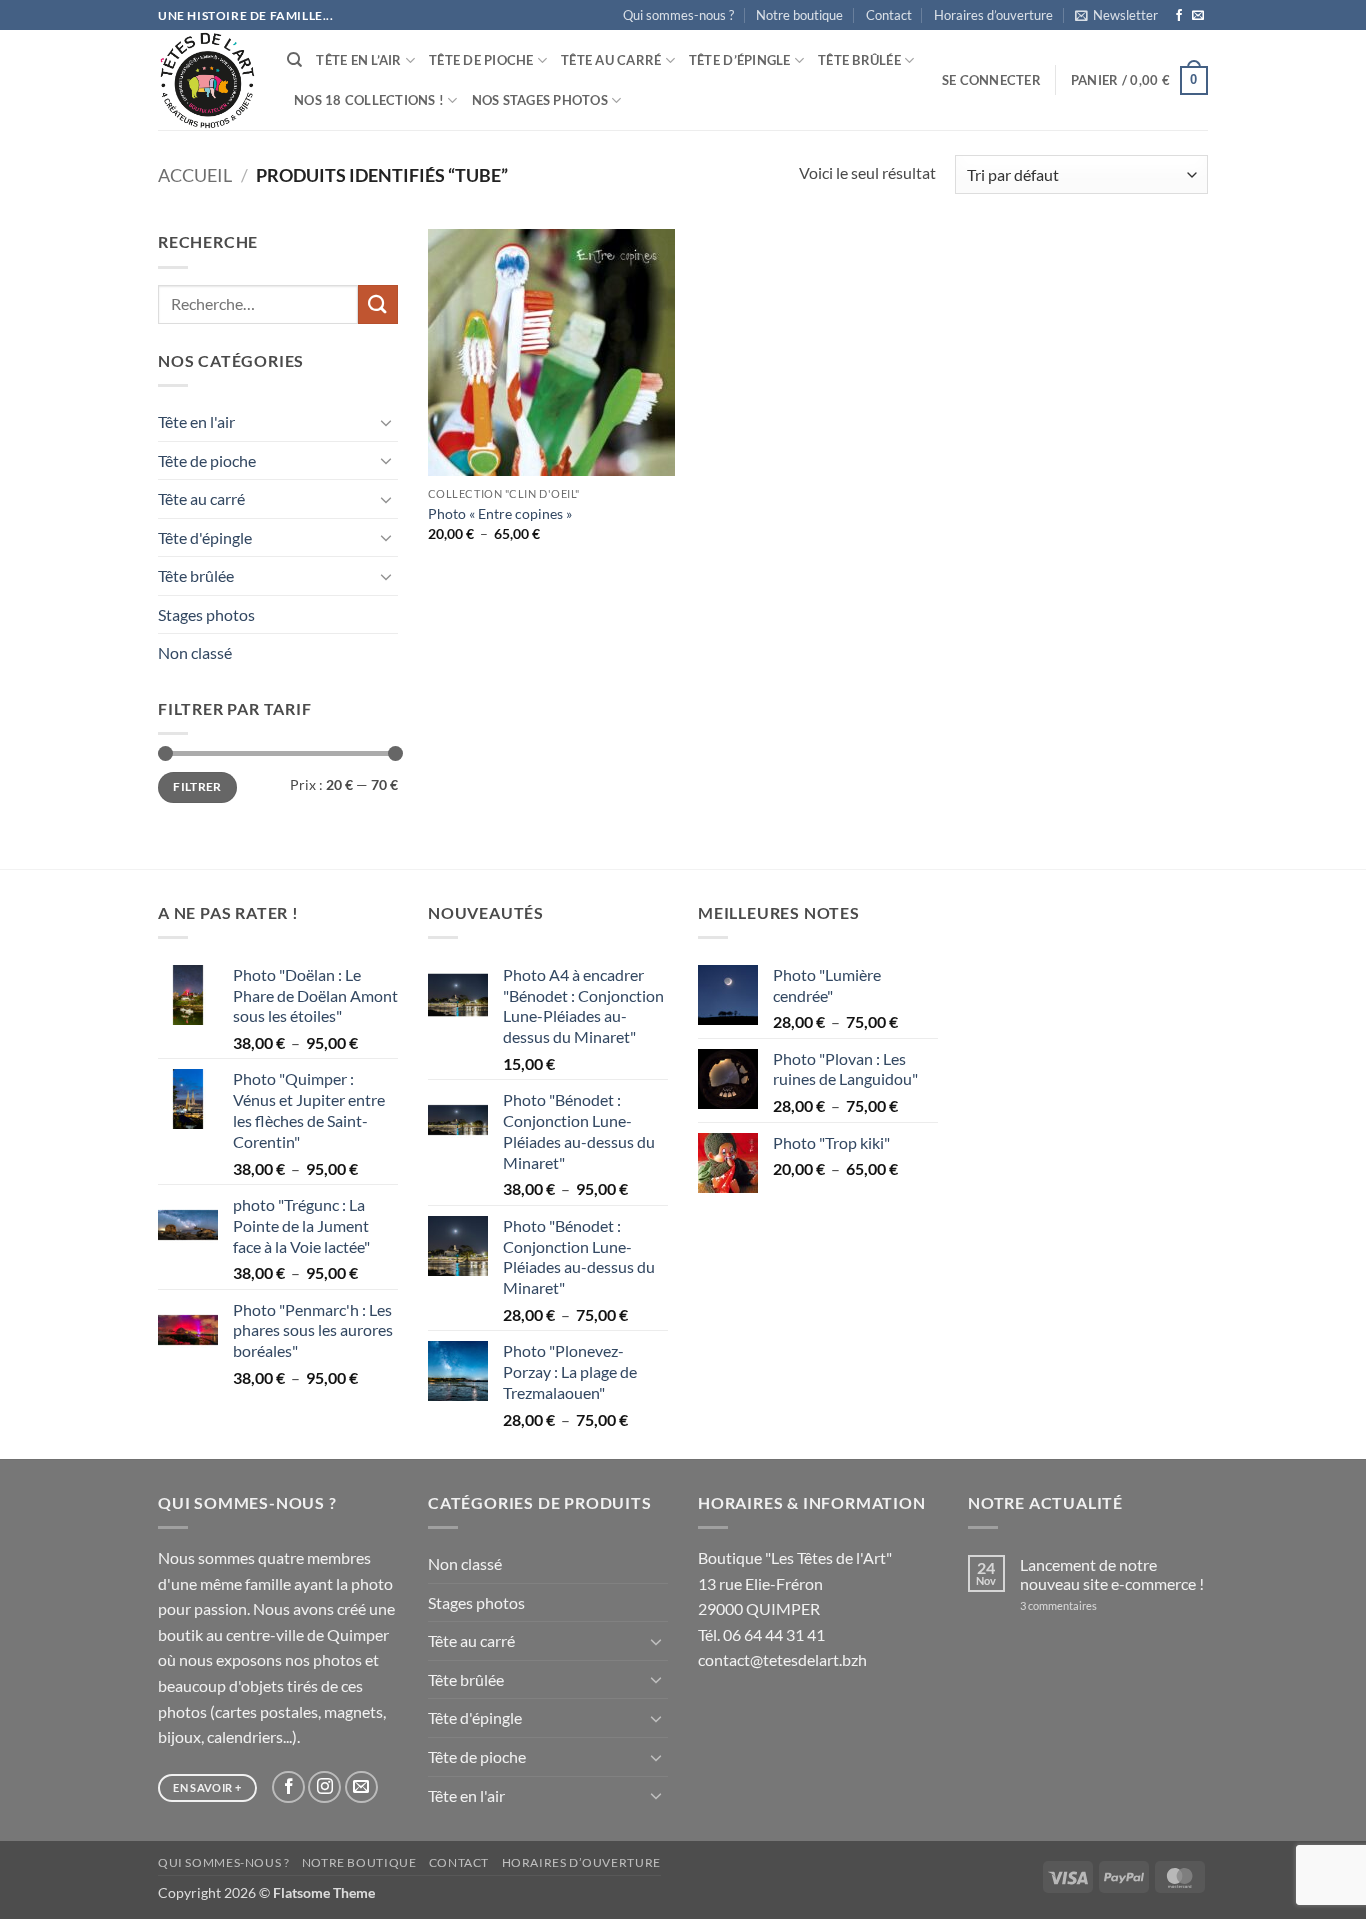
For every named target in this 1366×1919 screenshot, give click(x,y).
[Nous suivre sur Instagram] (324, 1787)
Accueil (195, 175)
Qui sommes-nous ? (678, 15)
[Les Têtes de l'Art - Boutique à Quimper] (207, 80)
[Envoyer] (378, 304)
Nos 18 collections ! (369, 100)
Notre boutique (799, 15)
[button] (1116, 15)
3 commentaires (1085, 1605)
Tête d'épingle (205, 537)
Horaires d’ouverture (993, 15)
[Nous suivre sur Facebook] (1179, 16)
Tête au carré (611, 60)
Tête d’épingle (740, 60)
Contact (889, 15)
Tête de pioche (481, 60)
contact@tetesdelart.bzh (782, 1659)
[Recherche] (294, 60)
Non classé (195, 652)
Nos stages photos (540, 100)
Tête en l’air (358, 60)
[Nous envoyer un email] (1198, 16)
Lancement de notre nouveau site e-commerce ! (1112, 1574)
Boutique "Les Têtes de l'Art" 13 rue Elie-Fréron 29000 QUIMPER (795, 1583)
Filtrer (197, 786)
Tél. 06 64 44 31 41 (761, 1634)
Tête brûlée (859, 60)
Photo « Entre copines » (500, 513)
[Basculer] (386, 422)
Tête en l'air (196, 421)
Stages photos (206, 614)
